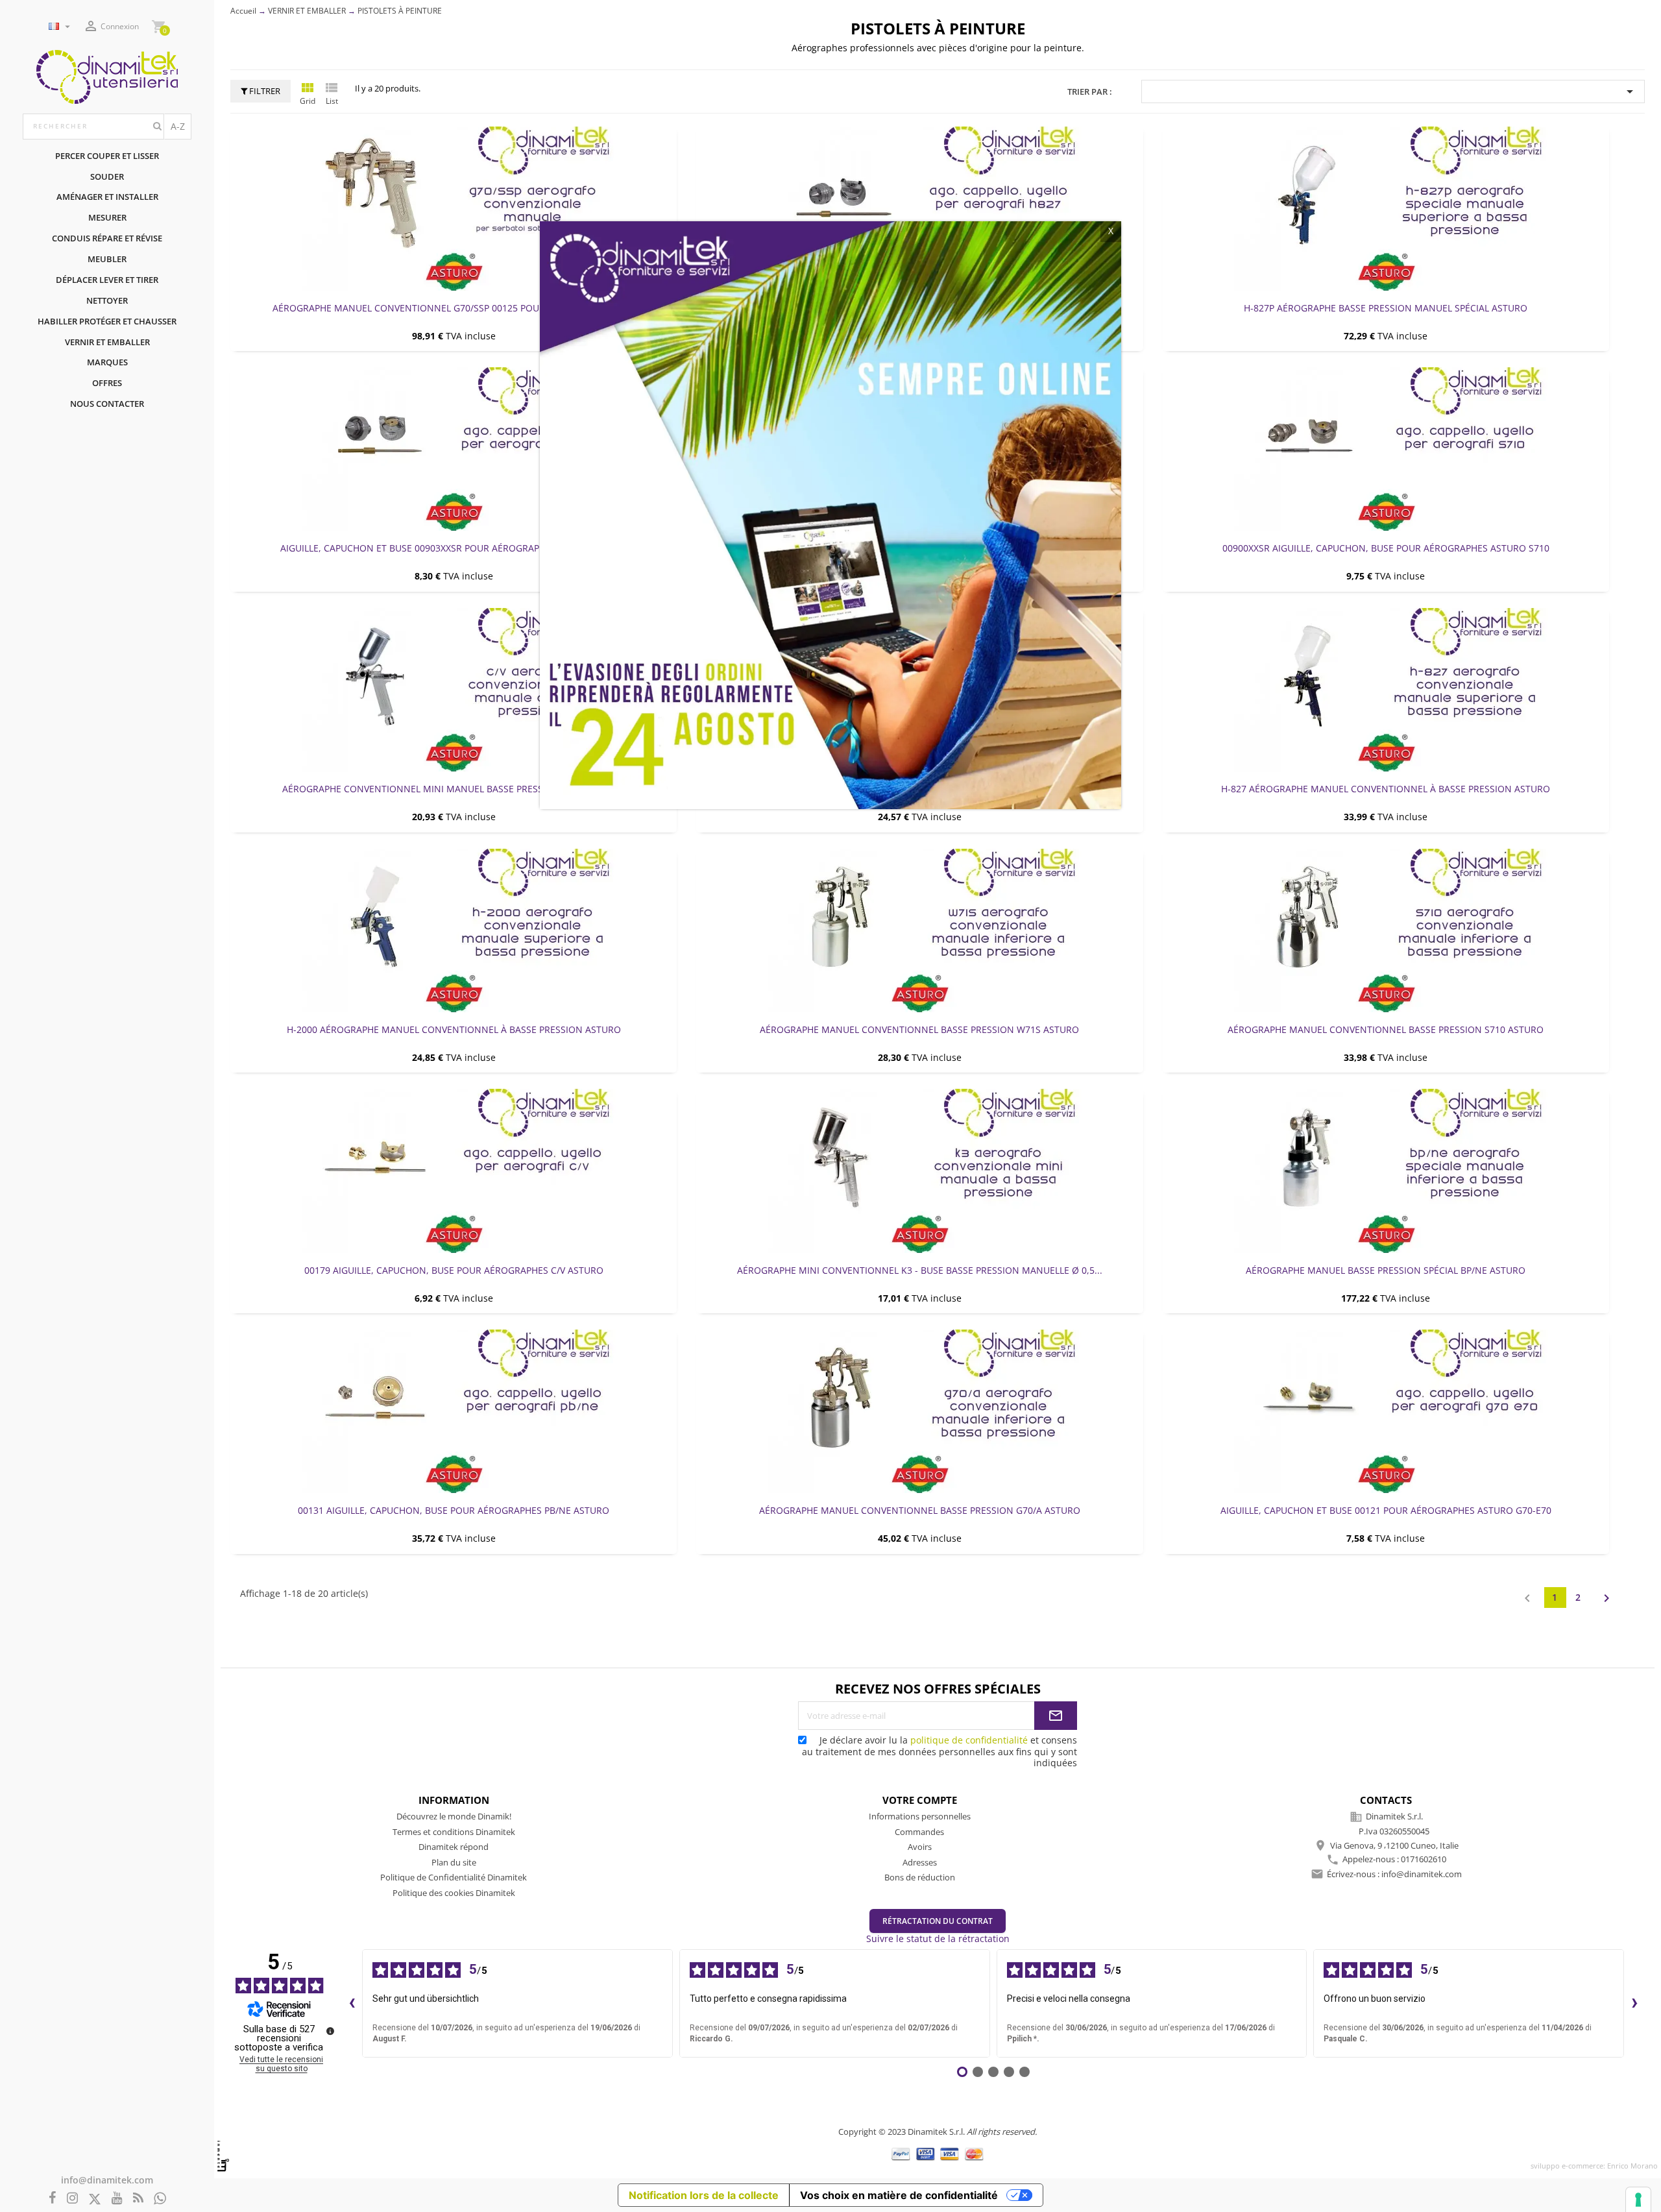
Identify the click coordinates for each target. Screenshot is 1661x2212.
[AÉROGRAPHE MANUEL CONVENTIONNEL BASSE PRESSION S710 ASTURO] (1386, 930)
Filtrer (264, 91)
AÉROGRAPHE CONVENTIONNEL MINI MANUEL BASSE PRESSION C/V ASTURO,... (454, 789)
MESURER (107, 217)
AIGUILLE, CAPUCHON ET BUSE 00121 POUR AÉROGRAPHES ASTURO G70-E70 (1386, 1510)
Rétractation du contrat (938, 1921)
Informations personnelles (920, 1816)
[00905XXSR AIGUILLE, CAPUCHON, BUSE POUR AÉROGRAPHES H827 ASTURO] (919, 208)
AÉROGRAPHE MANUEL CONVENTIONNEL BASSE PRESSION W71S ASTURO (919, 1029)
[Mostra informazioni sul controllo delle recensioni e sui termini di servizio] (330, 2031)
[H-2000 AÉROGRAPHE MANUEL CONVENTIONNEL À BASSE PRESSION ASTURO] (454, 930)
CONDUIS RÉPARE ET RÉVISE (107, 238)
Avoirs (920, 1847)
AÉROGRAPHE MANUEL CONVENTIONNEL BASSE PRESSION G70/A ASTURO (920, 1510)
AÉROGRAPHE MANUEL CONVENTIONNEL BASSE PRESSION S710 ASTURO (1386, 1029)
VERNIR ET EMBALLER (107, 342)
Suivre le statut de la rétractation (938, 1939)
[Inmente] (223, 2156)
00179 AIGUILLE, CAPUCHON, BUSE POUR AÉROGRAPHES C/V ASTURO (454, 1270)
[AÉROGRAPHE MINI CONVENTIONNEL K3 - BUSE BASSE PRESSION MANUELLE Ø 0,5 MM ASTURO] (919, 1171)
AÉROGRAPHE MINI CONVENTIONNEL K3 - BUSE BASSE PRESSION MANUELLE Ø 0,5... (920, 1270)
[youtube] (117, 2199)
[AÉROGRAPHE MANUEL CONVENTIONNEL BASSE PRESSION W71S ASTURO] (919, 930)
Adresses (920, 1862)
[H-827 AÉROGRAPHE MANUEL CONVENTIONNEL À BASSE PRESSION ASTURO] (1386, 690)
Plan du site (454, 1862)
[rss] (138, 2199)
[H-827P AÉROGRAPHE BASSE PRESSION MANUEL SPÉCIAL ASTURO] (1386, 208)
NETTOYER (107, 300)
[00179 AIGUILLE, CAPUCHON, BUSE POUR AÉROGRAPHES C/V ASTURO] (454, 1171)
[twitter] (95, 2199)
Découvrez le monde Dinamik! (454, 1816)
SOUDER (107, 176)
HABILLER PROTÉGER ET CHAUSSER (107, 321)
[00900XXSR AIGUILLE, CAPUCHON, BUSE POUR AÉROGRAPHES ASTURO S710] (1386, 449)
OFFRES (107, 383)
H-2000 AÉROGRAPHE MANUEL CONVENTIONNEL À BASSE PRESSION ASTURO (454, 1029)
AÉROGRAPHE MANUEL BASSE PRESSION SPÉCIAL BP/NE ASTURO (1386, 1270)
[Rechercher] (157, 127)
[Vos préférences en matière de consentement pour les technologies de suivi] (1638, 2200)
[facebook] (53, 2199)
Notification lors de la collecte (704, 2195)
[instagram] (72, 2199)
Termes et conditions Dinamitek (454, 1832)
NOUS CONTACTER (107, 404)
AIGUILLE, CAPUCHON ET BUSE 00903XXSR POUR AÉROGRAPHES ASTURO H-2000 (454, 548)
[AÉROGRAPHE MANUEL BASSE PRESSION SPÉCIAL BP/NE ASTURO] (1386, 1171)
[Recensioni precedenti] (352, 2004)
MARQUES (107, 362)
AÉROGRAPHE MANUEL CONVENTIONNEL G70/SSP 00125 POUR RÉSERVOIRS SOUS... (454, 308)
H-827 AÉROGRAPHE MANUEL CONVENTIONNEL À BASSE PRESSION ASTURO (1386, 789)
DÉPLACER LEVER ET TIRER (107, 280)
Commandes (919, 1832)
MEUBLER (107, 259)
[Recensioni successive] (1634, 2004)
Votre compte (920, 1800)
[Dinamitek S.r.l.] (107, 76)
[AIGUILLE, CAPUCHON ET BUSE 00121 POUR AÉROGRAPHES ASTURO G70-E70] (1386, 1411)
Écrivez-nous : (1394, 1874)
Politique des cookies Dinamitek (454, 1893)
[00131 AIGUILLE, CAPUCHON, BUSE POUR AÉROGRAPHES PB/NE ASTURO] (454, 1411)
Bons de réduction (920, 1877)
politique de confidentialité (969, 1740)
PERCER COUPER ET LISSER (107, 156)
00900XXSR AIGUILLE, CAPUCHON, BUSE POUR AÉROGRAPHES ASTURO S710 (1386, 548)
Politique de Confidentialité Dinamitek (454, 1877)
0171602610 (1424, 1860)
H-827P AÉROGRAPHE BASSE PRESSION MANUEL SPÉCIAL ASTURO (1386, 308)
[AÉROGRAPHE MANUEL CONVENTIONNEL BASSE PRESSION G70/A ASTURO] (919, 1411)
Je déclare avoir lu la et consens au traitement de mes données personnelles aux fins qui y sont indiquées (940, 1751)
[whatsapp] (160, 2199)
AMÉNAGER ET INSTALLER (107, 197)
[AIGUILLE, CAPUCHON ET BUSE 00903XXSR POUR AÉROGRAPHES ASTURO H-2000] (454, 449)
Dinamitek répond (454, 1847)
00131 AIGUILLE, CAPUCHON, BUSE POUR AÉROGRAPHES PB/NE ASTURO (454, 1510)
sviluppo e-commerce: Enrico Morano (1594, 2166)
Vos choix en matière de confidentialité (899, 2195)
